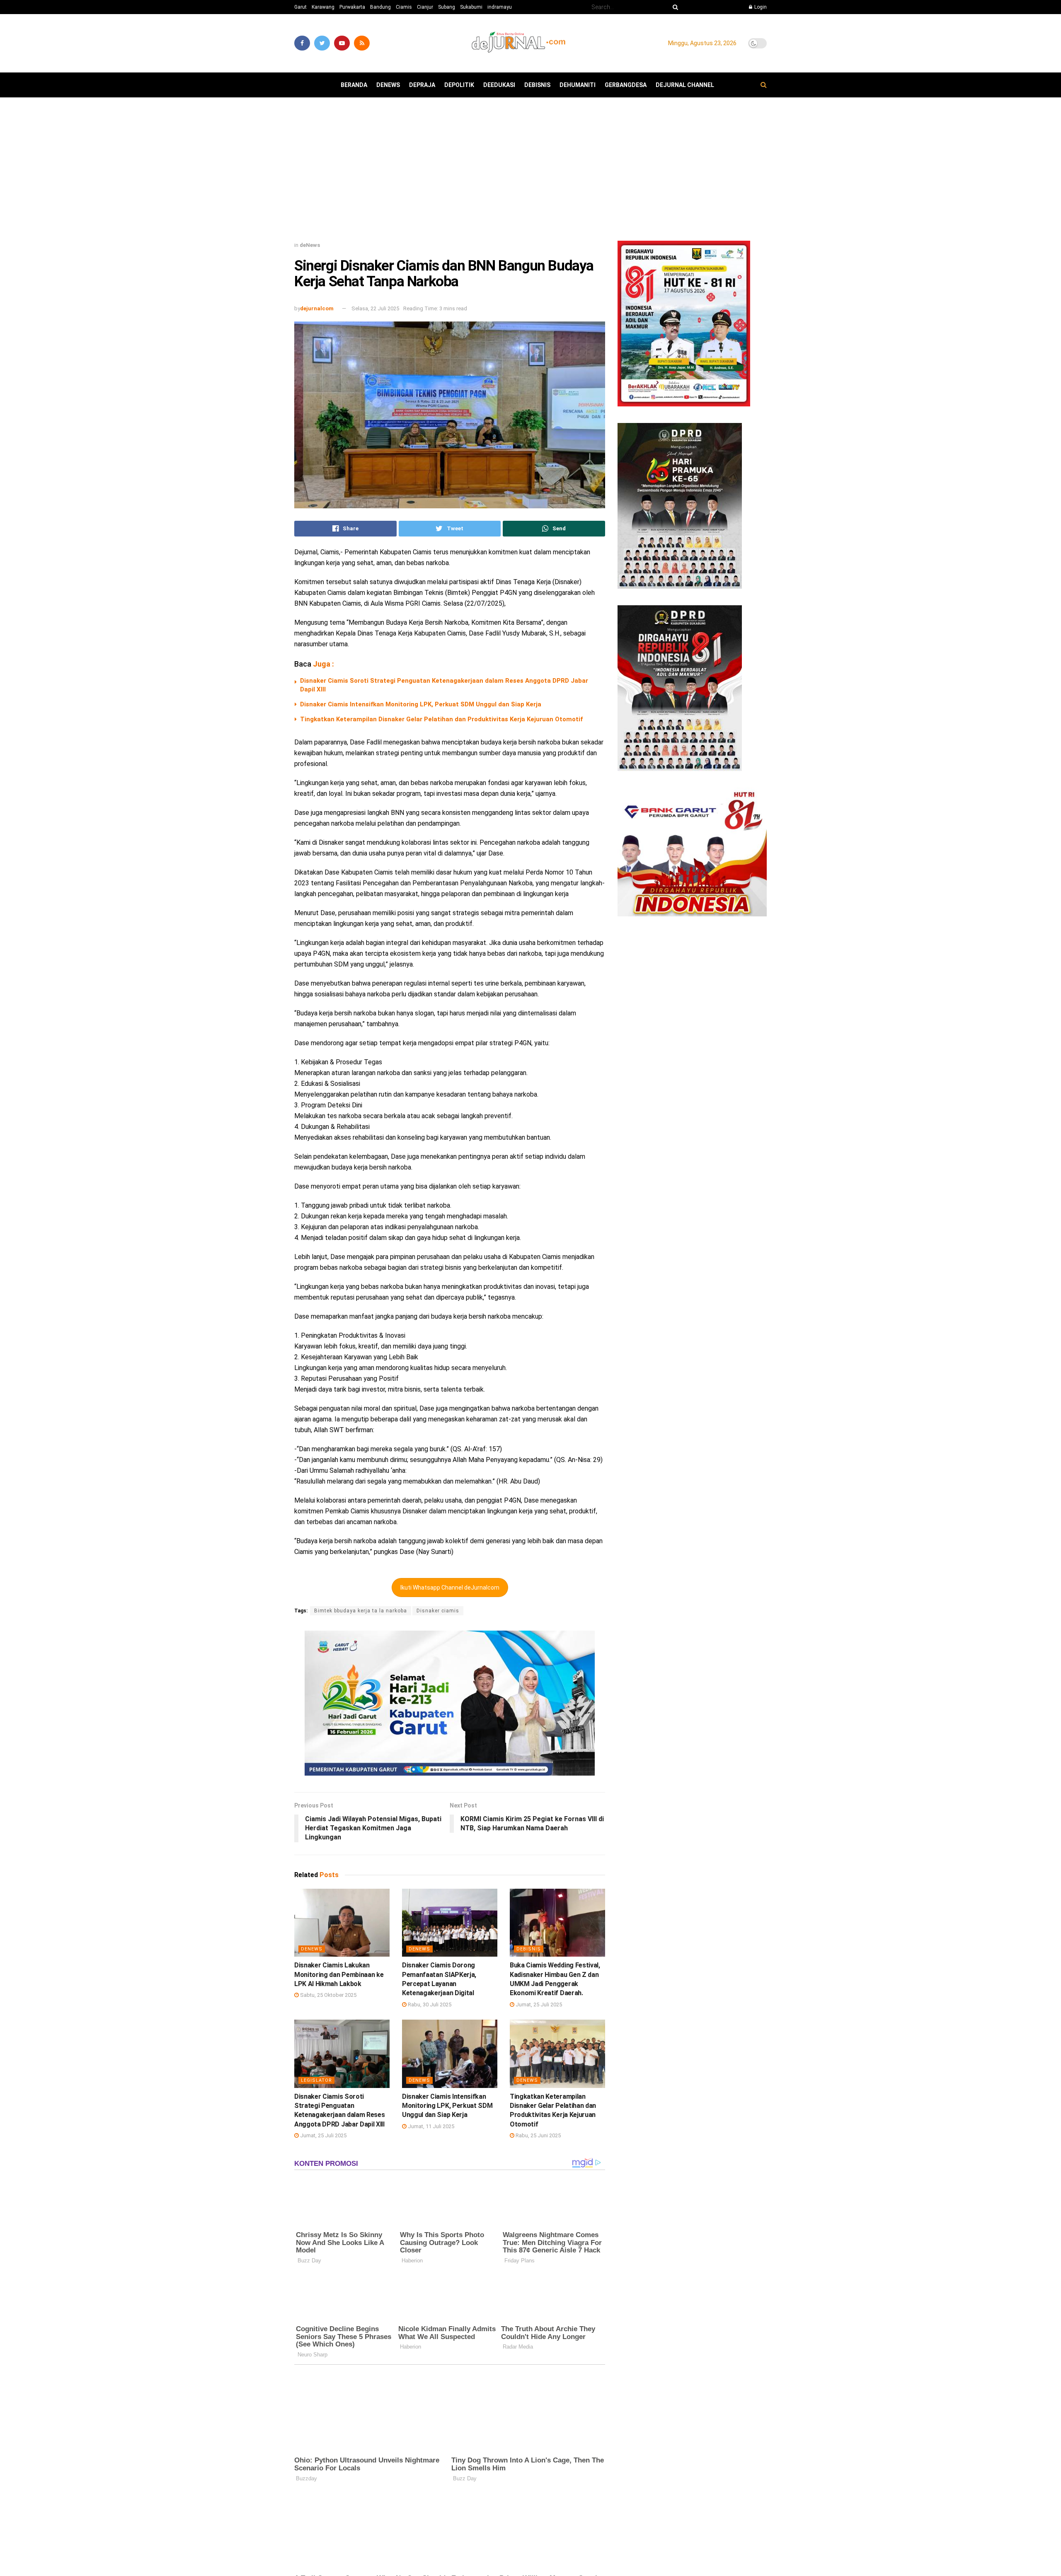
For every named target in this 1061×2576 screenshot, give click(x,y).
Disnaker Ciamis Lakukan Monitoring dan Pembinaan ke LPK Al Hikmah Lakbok (339, 1974)
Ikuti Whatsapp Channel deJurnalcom (450, 1588)
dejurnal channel (685, 85)
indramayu (500, 7)
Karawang (323, 7)
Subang (447, 7)
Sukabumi (471, 7)
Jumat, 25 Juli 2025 (538, 2004)
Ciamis (404, 7)
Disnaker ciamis (438, 1611)
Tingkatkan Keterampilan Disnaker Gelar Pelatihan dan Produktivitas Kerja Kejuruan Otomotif (442, 719)
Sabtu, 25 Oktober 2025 (328, 1995)
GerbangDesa (626, 85)
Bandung (380, 7)
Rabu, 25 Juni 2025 (538, 2135)
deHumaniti (578, 85)
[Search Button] (674, 7)
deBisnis (537, 85)
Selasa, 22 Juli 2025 (375, 308)
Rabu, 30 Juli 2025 (429, 2004)
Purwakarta (352, 7)
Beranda (354, 85)
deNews (388, 85)
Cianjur (425, 7)
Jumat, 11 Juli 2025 (430, 2126)
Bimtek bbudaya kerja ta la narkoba (361, 1611)
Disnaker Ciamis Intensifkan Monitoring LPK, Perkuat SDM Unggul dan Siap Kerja (421, 704)
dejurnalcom (317, 308)
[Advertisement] (530, 172)
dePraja (422, 85)
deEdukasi (499, 85)
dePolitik (459, 85)
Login (760, 7)
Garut (300, 7)
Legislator (316, 2080)
